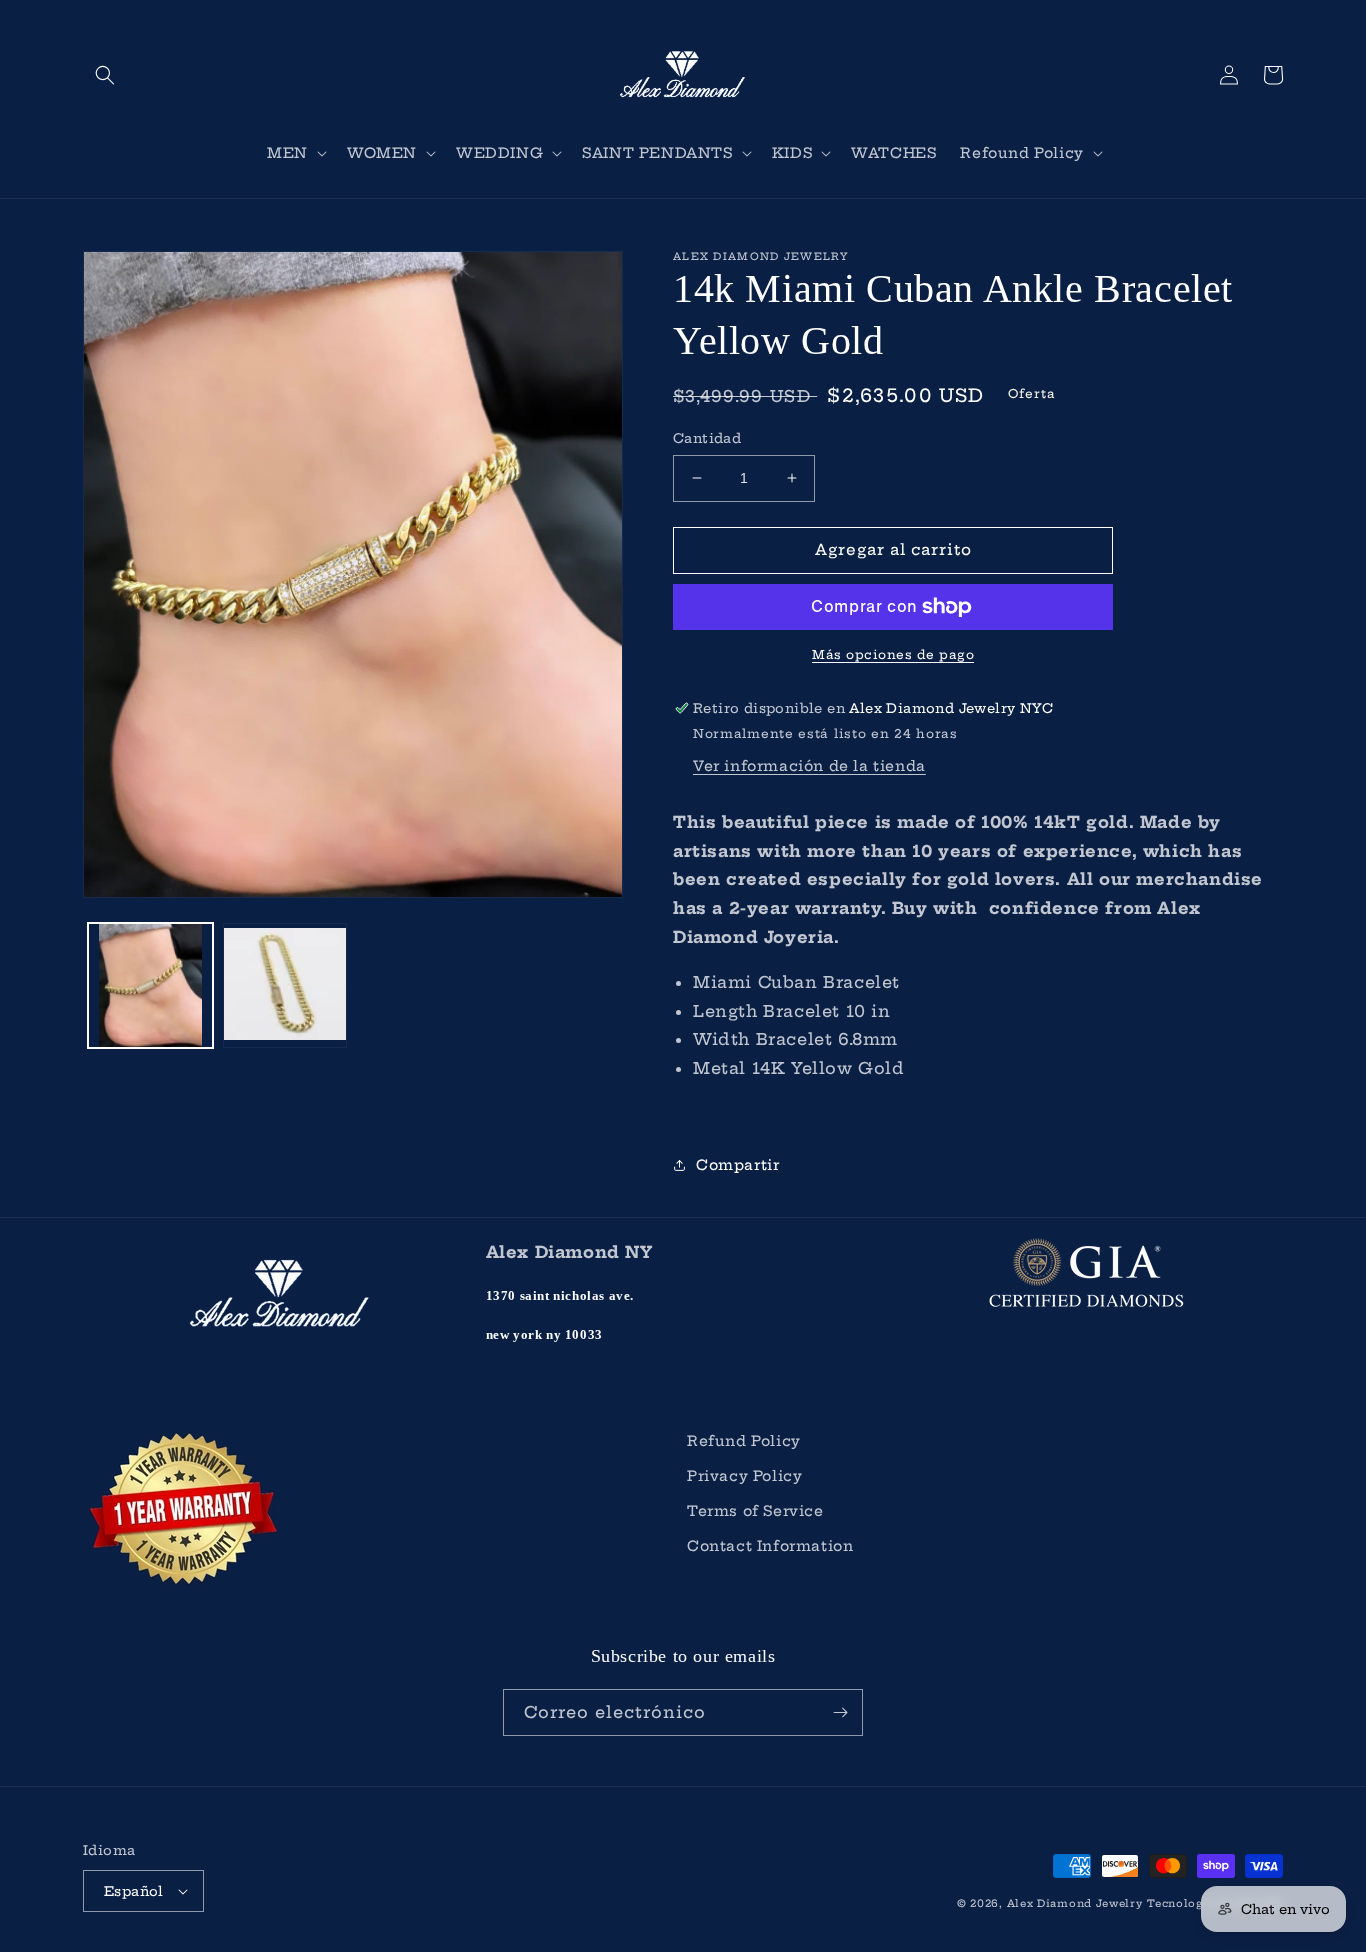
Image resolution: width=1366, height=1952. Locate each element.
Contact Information (770, 1546)
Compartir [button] (737, 1165)
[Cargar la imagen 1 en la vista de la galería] (150, 985)
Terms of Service (755, 1511)
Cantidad (707, 438)
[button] (105, 75)
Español (134, 1891)
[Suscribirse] (840, 1712)
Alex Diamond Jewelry (1075, 1903)
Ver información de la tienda (809, 766)
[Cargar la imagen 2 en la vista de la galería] (285, 985)
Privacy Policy (744, 1476)
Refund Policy (744, 1441)
